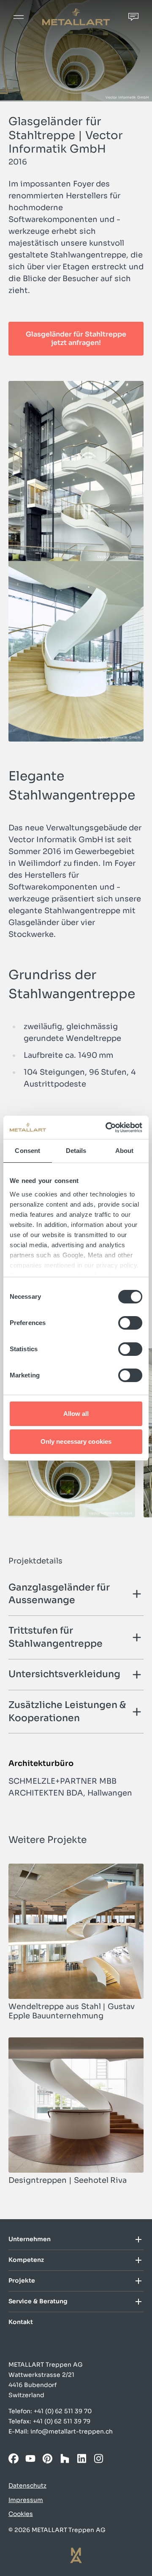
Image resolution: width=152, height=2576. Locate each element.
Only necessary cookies (76, 1441)
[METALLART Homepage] (76, 17)
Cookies (21, 2514)
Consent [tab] (27, 1151)
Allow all (76, 1414)
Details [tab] (76, 1151)
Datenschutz (27, 2486)
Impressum (26, 2500)
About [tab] (125, 1151)
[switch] (130, 1323)
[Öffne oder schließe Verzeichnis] (133, 2239)
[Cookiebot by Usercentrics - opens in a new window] (107, 1128)
